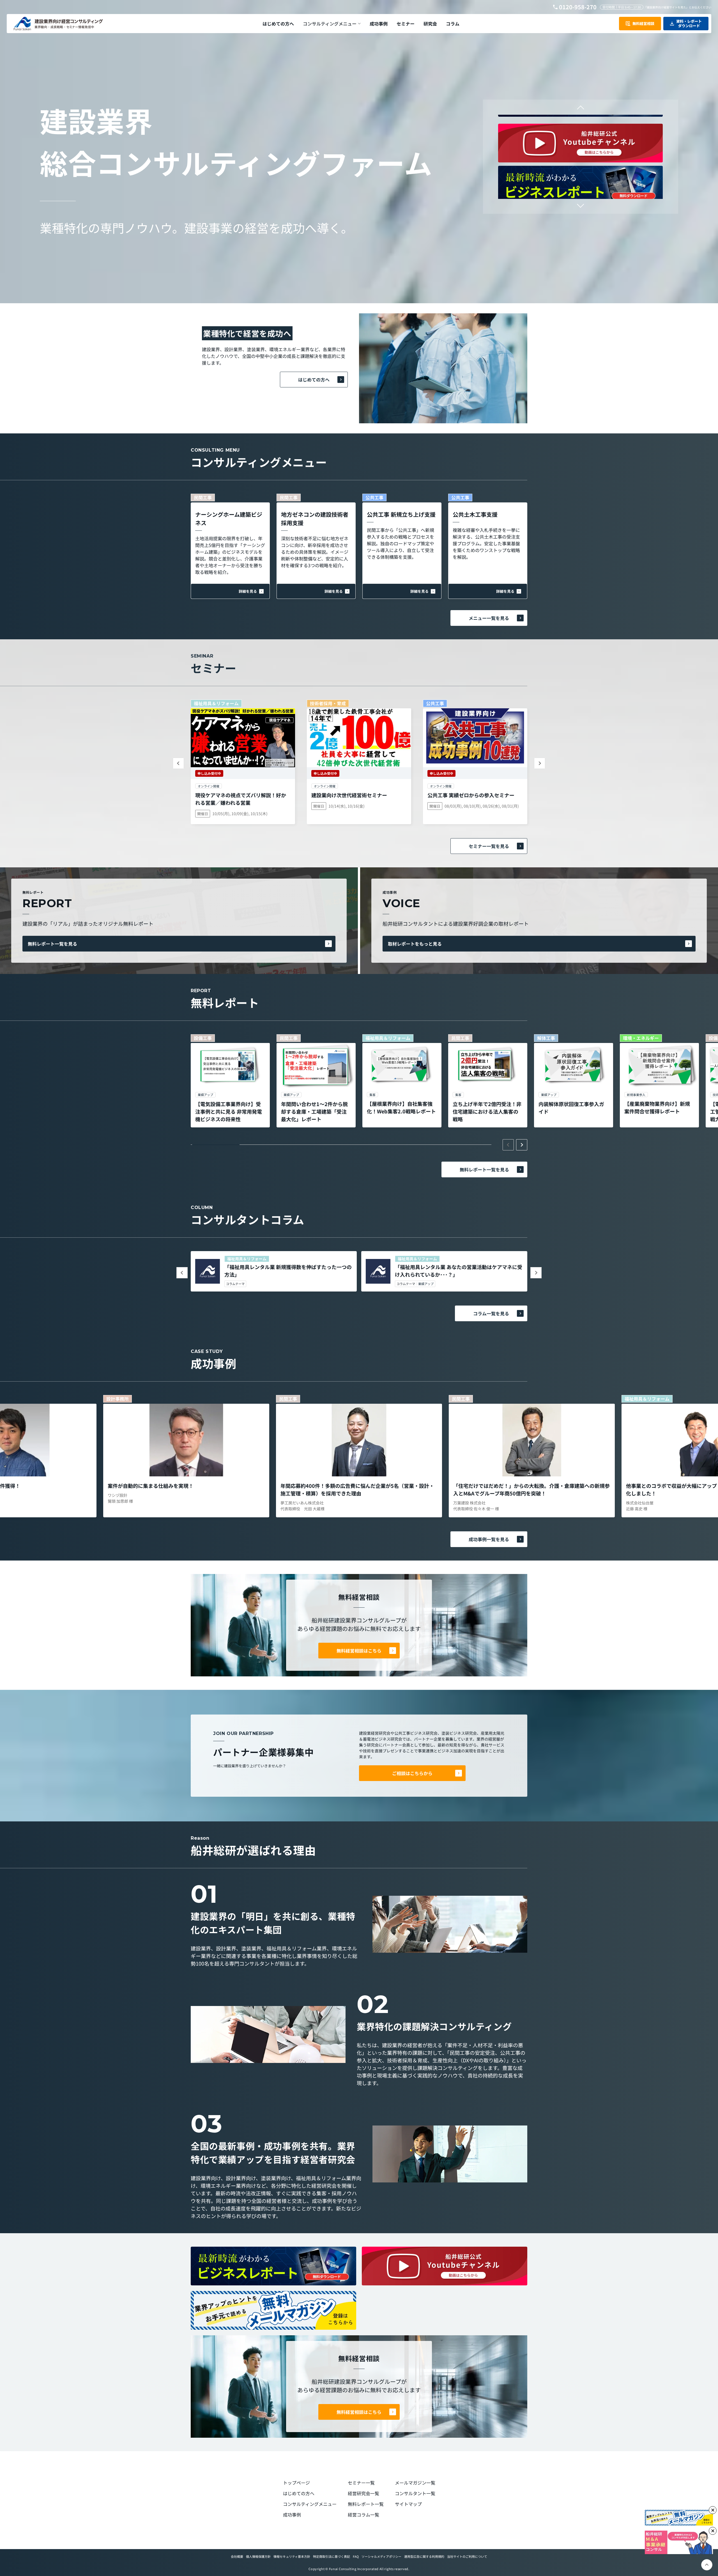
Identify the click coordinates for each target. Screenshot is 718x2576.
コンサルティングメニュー (310, 2504)
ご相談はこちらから (412, 1773)
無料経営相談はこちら (359, 1651)
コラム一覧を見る (491, 1313)
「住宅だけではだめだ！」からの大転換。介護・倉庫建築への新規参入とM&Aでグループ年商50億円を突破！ (531, 1489)
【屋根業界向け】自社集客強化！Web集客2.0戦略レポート (401, 1107)
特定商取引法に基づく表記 (332, 2556)
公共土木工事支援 (475, 514)
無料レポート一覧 (366, 2504)
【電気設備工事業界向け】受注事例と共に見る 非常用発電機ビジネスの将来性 (229, 1111)
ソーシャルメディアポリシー (381, 2556)
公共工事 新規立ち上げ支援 (401, 514)
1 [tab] (216, 1145)
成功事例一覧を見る (489, 1539)
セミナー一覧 (361, 2483)
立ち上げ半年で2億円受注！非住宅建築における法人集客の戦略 (487, 1111)
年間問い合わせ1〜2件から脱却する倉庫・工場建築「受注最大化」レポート (314, 1111)
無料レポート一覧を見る (52, 944)
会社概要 (237, 2556)
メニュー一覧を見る (489, 618)
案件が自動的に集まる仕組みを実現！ (151, 1486)
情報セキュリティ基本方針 (292, 2556)
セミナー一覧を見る (489, 846)
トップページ (296, 2483)
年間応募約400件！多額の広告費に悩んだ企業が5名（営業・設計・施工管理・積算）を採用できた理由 (357, 1489)
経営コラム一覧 (363, 2515)
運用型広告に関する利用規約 (424, 2556)
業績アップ (426, 1284)
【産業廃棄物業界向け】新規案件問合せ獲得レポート (657, 1107)
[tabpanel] (230, 1081)
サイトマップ (408, 2504)
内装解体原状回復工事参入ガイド (571, 1108)
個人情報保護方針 (258, 2556)
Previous (580, 109)
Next (580, 204)
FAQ (356, 2556)
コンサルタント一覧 (415, 2493)
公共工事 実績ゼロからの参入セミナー (471, 795)
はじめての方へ (314, 380)
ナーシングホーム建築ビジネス (229, 519)
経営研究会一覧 (363, 2493)
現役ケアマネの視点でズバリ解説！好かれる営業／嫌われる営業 (241, 799)
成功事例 (292, 2515)
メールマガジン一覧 (415, 2483)
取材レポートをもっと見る (415, 944)
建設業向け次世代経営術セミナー (349, 795)
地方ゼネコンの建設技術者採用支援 (315, 519)
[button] (332, 24)
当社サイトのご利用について (467, 2556)
